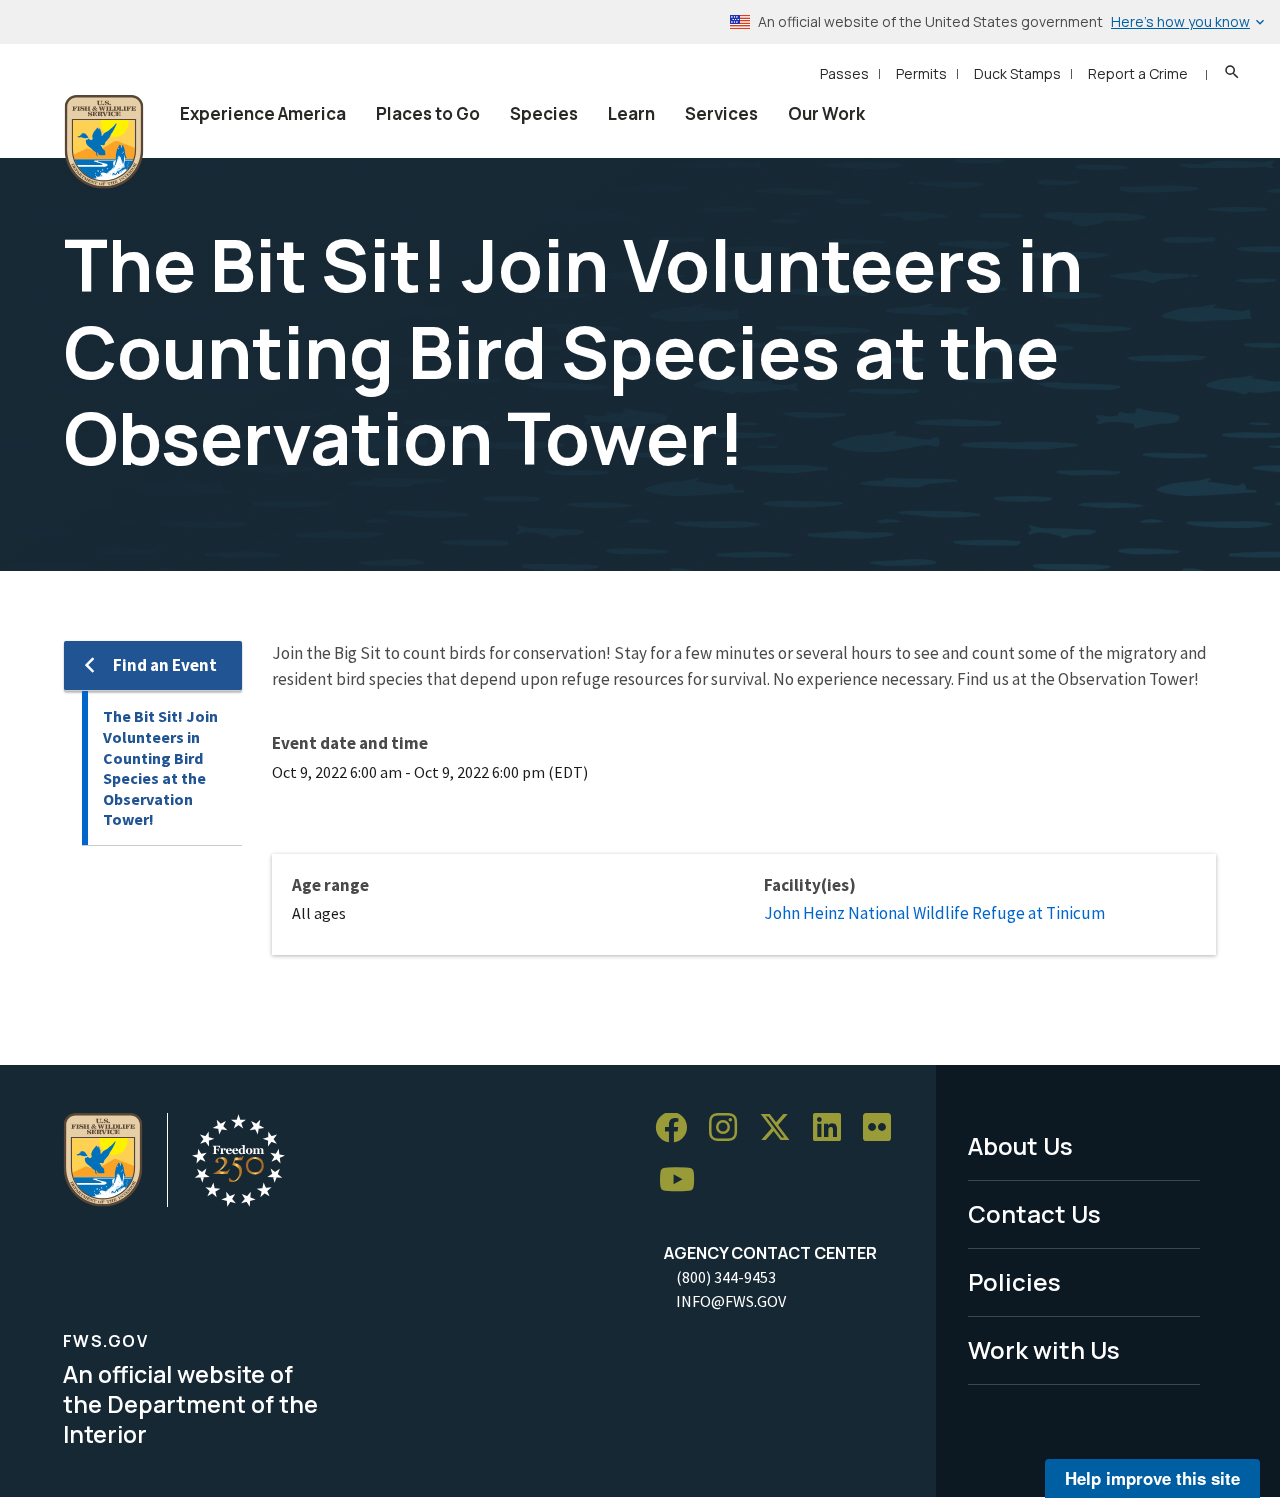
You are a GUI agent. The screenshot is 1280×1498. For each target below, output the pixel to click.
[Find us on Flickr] (884, 1128)
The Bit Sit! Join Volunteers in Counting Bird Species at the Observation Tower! (160, 767)
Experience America (263, 113)
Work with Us (1044, 1349)
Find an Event (165, 665)
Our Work (826, 113)
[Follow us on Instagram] (730, 1128)
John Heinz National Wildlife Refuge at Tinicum (934, 913)
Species (544, 113)
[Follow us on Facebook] (678, 1128)
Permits (921, 73)
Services (721, 113)
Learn (631, 113)
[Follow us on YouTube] (684, 1180)
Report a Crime (1138, 73)
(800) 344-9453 (726, 1277)
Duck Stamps (1017, 73)
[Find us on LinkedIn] (834, 1128)
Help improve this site (1152, 1478)
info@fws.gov (731, 1301)
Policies (1014, 1281)
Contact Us (1034, 1213)
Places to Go (428, 113)
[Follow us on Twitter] (782, 1128)
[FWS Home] (104, 142)
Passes (844, 73)
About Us (1020, 1145)
